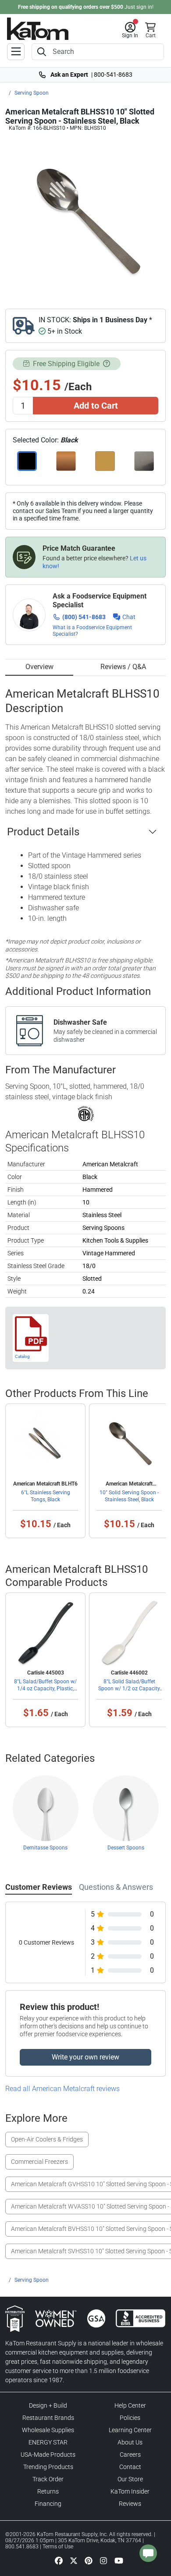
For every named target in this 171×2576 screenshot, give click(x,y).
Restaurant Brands (48, 2418)
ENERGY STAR (48, 2442)
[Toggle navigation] (16, 52)
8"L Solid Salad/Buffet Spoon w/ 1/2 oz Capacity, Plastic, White (129, 1689)
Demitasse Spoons (45, 1848)
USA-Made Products (48, 2455)
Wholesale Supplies (48, 2430)
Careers (130, 2455)
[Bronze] (66, 461)
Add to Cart (96, 406)
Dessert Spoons (126, 1848)
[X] (74, 2560)
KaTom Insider (130, 2491)
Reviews (130, 2504)
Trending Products (48, 2467)
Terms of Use (58, 2547)
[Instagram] (103, 2560)
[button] (130, 30)
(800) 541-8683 (84, 617)
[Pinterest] (89, 2560)
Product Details (43, 832)
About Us (130, 2442)
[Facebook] (59, 2560)
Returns (48, 2491)
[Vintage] (144, 461)
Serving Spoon (32, 93)
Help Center (130, 2405)
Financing (48, 2504)
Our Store (130, 2479)
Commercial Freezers (39, 2162)
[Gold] (105, 461)
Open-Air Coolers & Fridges (47, 2139)
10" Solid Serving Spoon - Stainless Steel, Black (129, 1496)
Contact (130, 2467)
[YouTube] (119, 2560)
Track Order (48, 2479)
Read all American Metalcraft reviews (62, 2089)
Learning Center (130, 2430)
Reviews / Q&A (123, 667)
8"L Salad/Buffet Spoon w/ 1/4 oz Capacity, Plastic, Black (45, 1689)
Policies (130, 2418)
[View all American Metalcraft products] (86, 1113)
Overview (39, 667)
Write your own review (85, 2057)
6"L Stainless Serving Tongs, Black (46, 1496)
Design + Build (48, 2405)
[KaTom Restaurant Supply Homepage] (38, 29)
